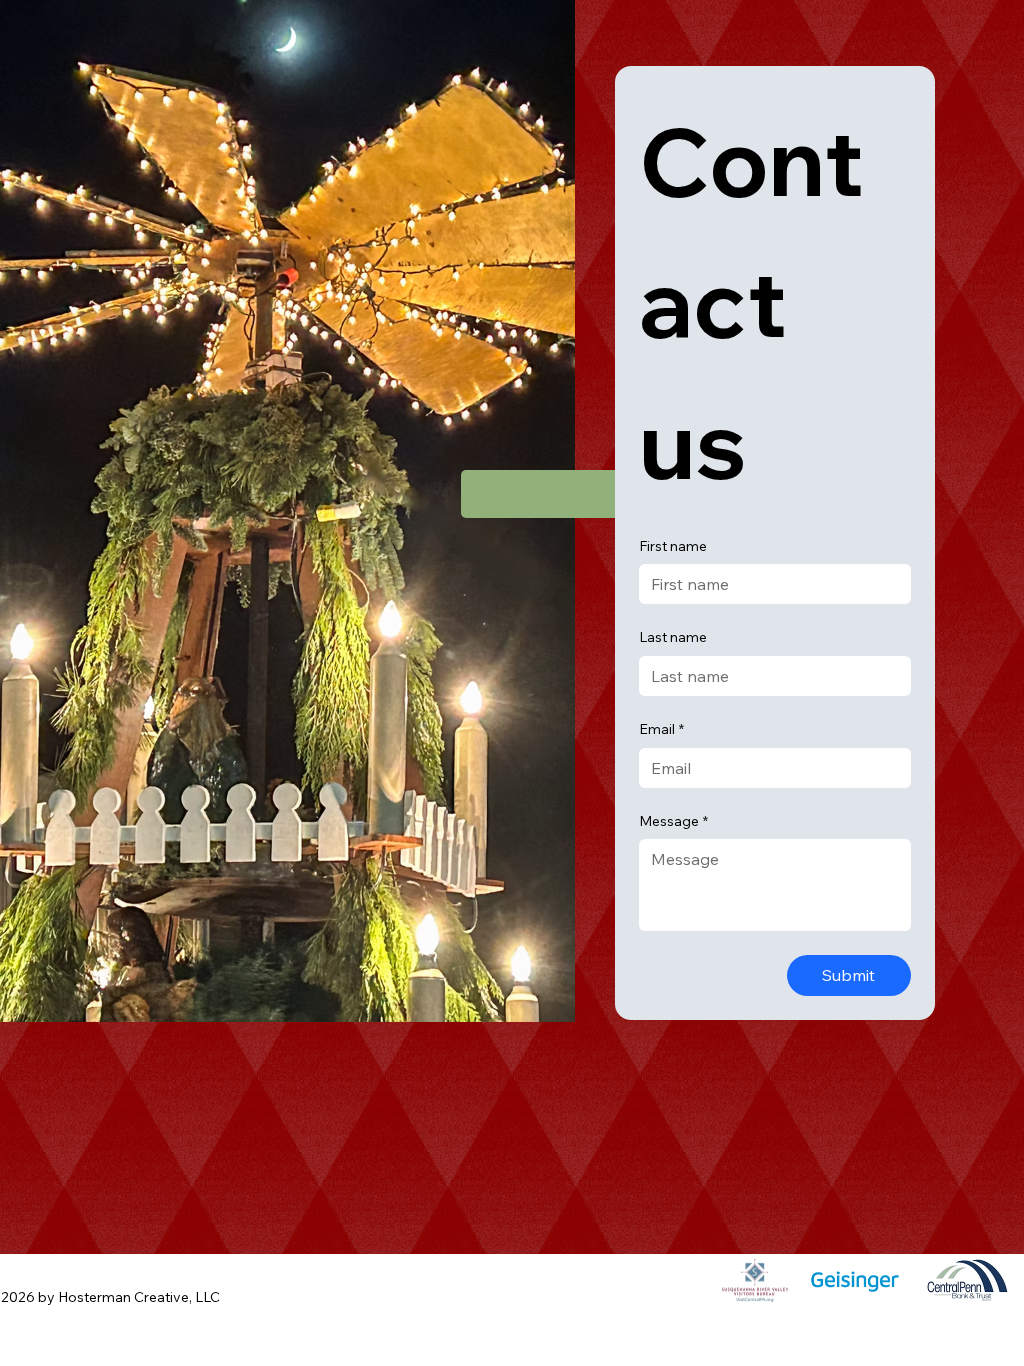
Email (661, 729)
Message (673, 821)
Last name (673, 637)
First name (673, 546)
